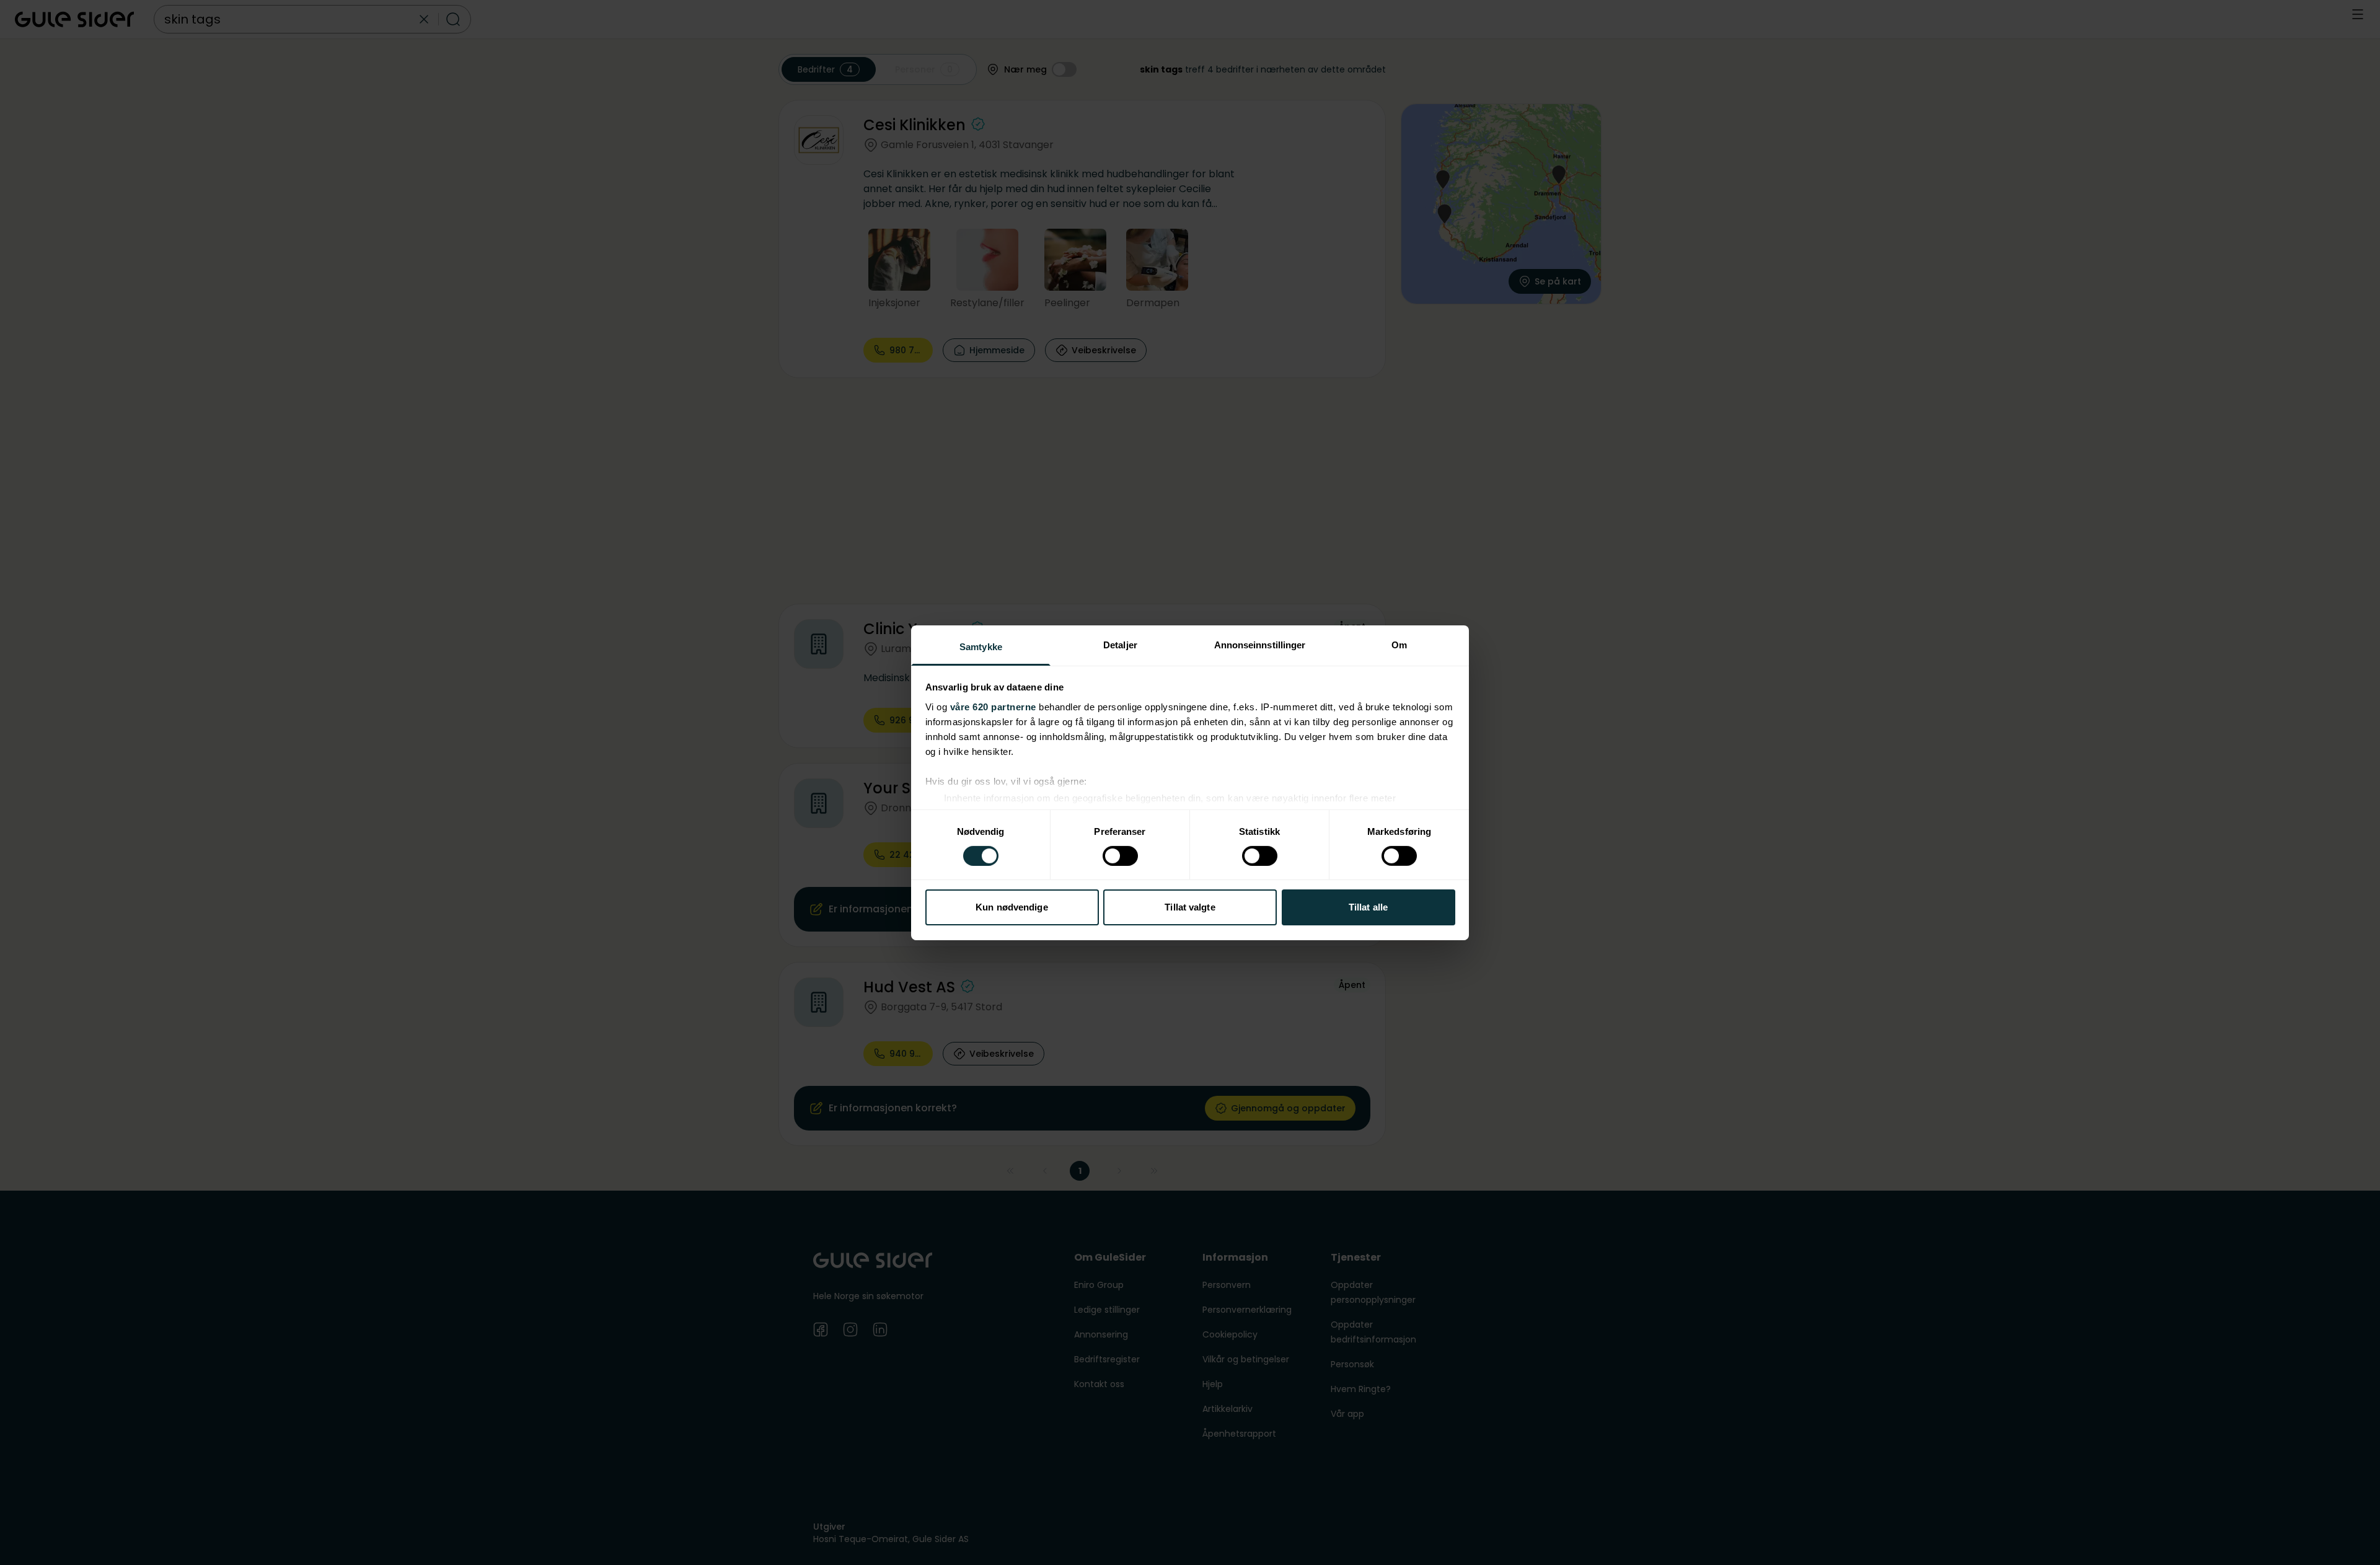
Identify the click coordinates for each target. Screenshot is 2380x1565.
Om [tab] (1399, 644)
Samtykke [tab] (981, 646)
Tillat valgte (1190, 907)
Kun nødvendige (1011, 907)
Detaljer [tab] (1120, 644)
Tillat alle (1368, 907)
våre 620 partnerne (993, 706)
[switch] (1120, 856)
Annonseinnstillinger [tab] (1260, 644)
